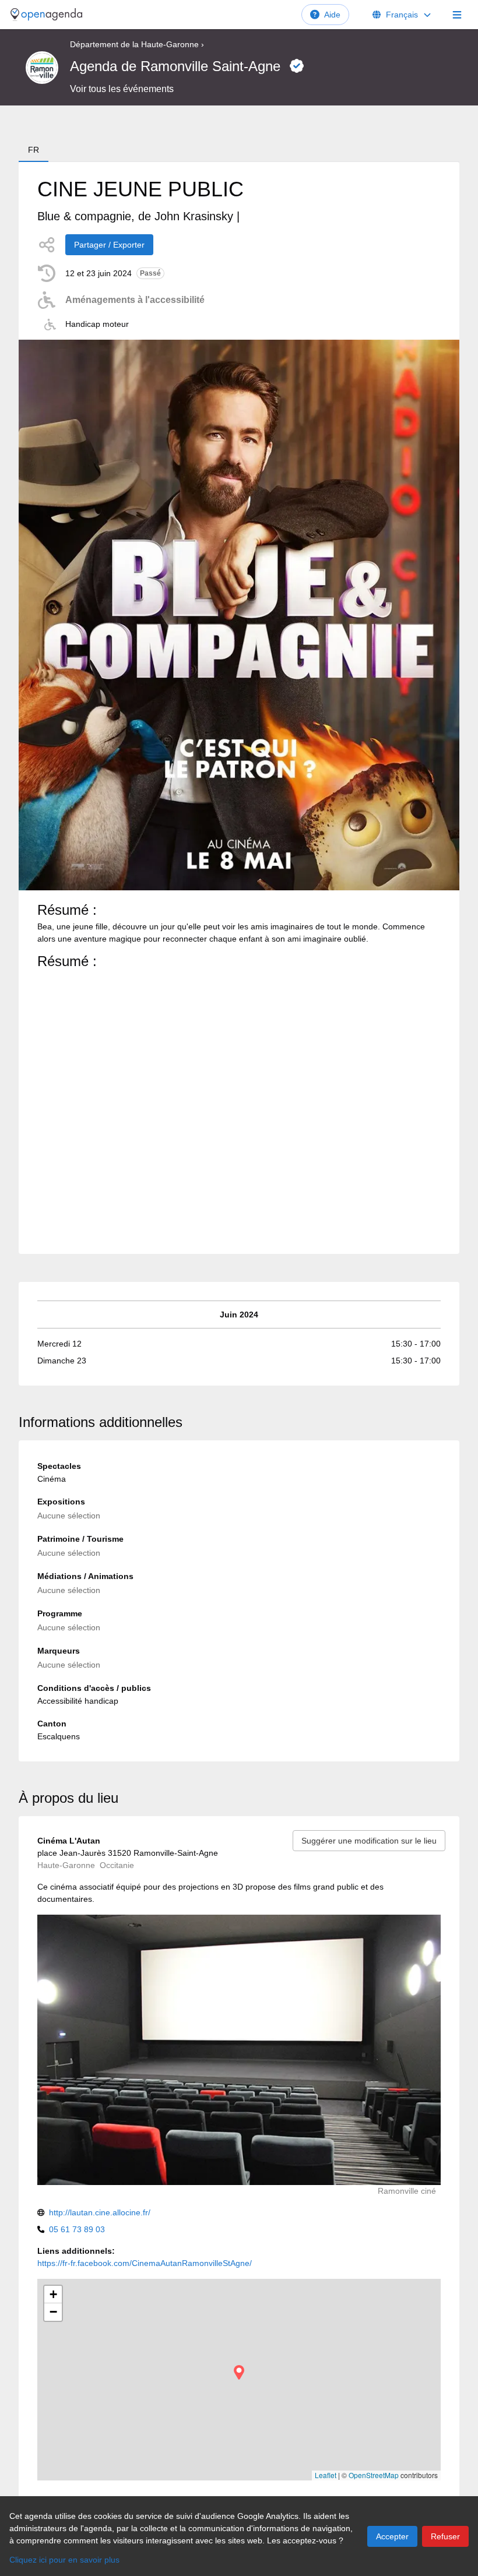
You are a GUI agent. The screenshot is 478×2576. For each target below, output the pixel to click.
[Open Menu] (457, 15)
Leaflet (326, 2475)
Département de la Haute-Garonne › (137, 44)
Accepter (392, 2536)
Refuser (445, 2536)
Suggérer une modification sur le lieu (369, 1841)
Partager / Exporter (109, 245)
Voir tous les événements (122, 89)
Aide (332, 15)
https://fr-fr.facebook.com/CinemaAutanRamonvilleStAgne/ (145, 2263)
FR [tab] (34, 150)
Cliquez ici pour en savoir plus (64, 2560)
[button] (239, 2372)
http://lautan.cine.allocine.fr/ (100, 2212)
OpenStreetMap (374, 2475)
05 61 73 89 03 (77, 2229)
